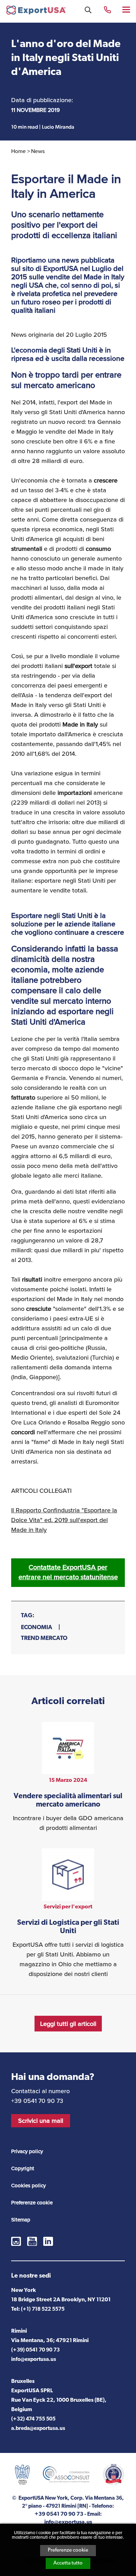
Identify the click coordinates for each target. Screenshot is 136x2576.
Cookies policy (28, 2186)
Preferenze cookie (68, 2550)
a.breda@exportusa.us (38, 2429)
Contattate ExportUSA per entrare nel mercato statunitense (68, 1572)
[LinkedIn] (48, 2241)
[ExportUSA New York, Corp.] (36, 12)
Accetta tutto (68, 2563)
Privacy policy (27, 2151)
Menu (127, 9)
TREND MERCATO (44, 1638)
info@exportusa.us (34, 2360)
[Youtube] (32, 2241)
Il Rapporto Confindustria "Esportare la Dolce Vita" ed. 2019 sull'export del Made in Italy (64, 1520)
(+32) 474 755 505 (33, 2419)
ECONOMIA (37, 1628)
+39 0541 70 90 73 (107, 9)
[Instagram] (16, 2241)
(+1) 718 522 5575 (43, 2309)
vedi (68, 1777)
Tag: (28, 1616)
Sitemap (21, 2220)
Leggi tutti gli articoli (68, 2024)
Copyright (23, 2168)
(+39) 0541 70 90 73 (35, 2350)
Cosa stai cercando (88, 10)
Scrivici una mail (41, 2121)
